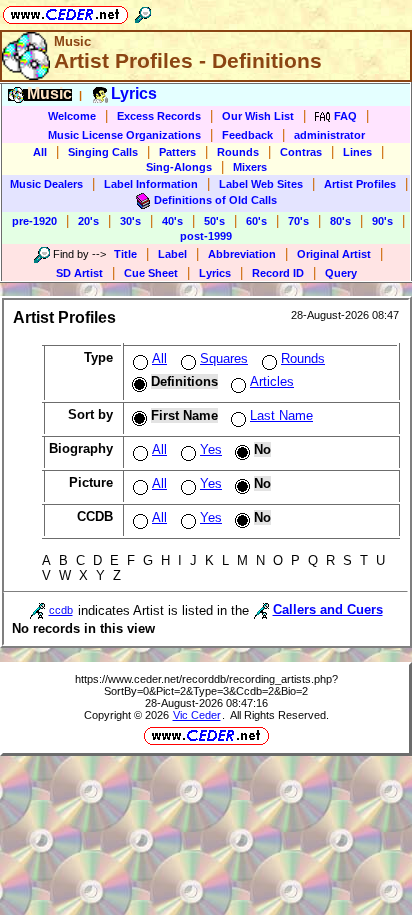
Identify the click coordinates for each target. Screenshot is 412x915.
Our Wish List (258, 116)
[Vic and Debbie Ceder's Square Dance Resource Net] (65, 11)
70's (298, 221)
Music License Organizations (124, 135)
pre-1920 (34, 221)
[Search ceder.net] (143, 11)
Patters (177, 152)
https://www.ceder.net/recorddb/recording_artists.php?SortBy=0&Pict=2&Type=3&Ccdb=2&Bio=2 (206, 685)
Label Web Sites (261, 184)
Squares (224, 358)
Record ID (278, 273)
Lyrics (215, 273)
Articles (272, 381)
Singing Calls (103, 152)
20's (88, 221)
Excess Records (159, 116)
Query (341, 273)
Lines (357, 152)
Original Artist (334, 254)
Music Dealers (46, 184)
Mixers (250, 167)
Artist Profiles (360, 184)
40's (172, 221)
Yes (211, 449)
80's (340, 221)
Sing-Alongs (179, 167)
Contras (301, 152)
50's (214, 221)
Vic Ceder (197, 715)
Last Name (281, 415)
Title (125, 254)
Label (172, 254)
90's (382, 221)
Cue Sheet (151, 273)
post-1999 (206, 236)
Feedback (247, 135)
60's (256, 221)
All (40, 152)
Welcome (72, 116)
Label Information (151, 184)
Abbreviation (242, 254)
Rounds (238, 152)
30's (130, 221)
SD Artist (79, 273)
